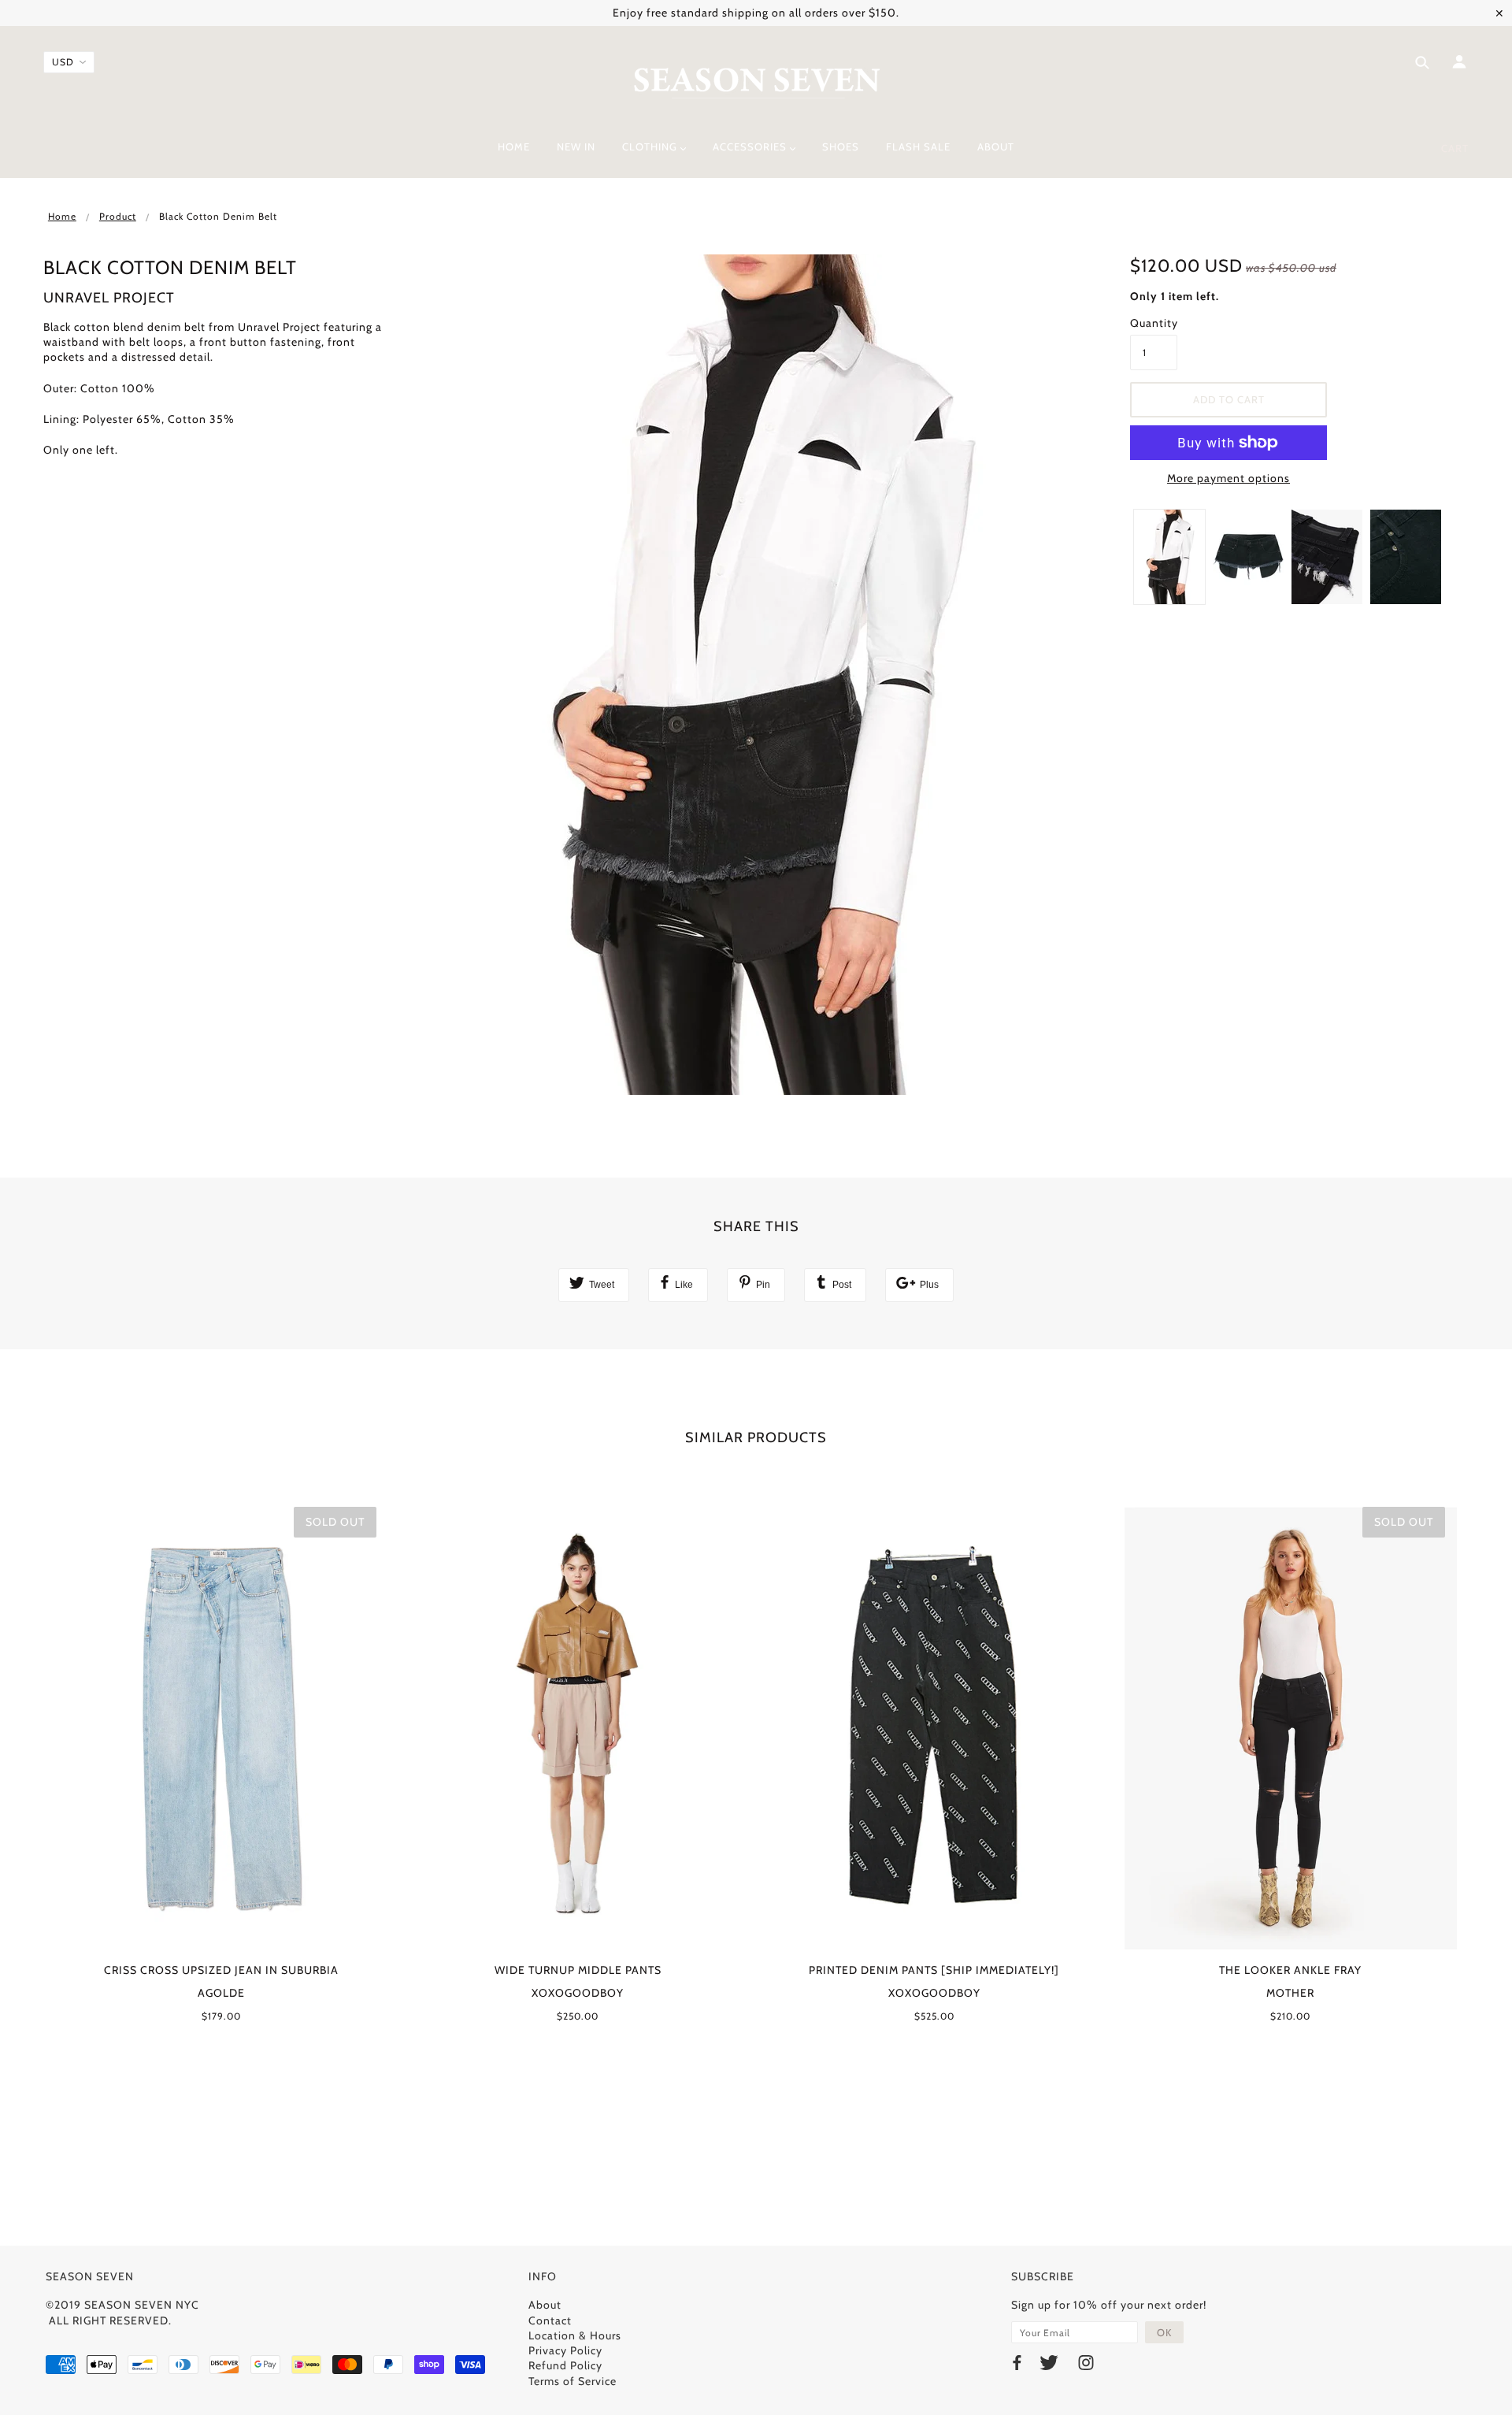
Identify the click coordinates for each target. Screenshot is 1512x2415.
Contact (550, 2320)
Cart (1455, 148)
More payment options (1228, 478)
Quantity (1154, 323)
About (545, 2305)
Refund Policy (565, 2365)
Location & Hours (575, 2335)
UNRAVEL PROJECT (109, 298)
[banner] (756, 81)
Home (62, 216)
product (118, 216)
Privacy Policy (565, 2350)
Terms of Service (573, 2381)
